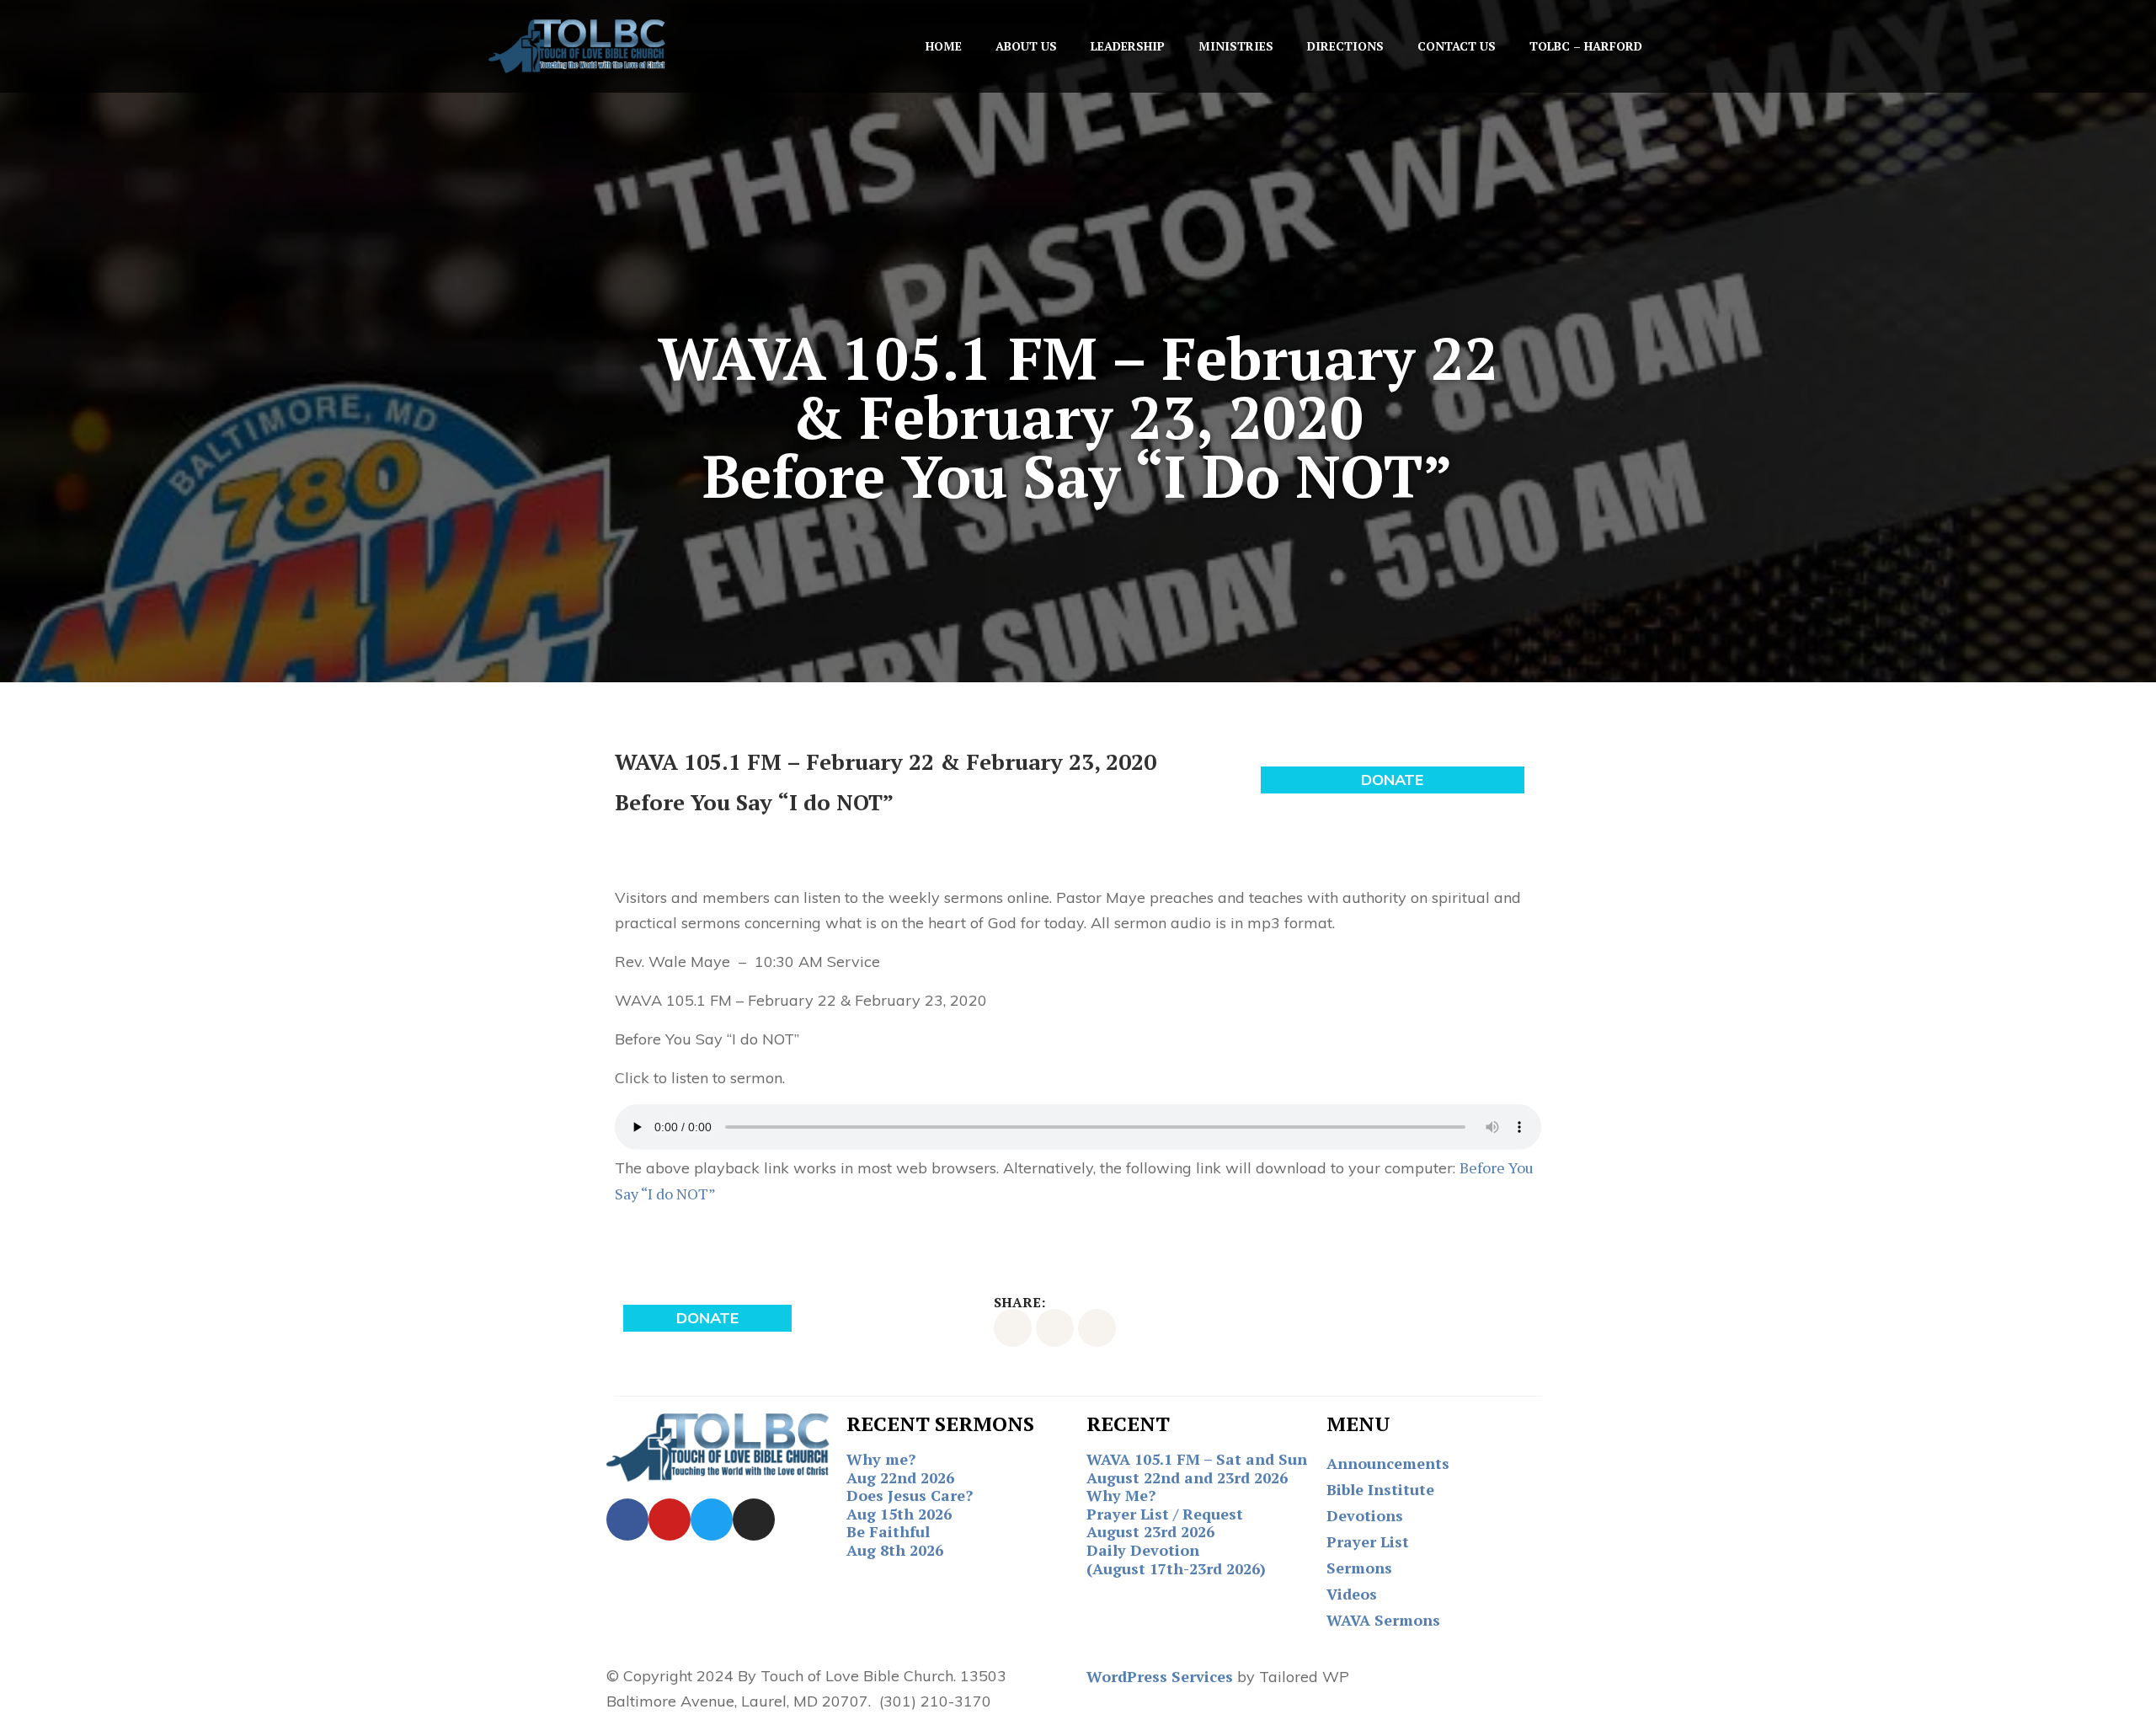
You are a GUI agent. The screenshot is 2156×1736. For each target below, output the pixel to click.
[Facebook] (627, 1520)
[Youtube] (670, 1520)
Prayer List (1368, 1541)
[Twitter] (1055, 1328)
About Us (1026, 46)
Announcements (1388, 1463)
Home (944, 46)
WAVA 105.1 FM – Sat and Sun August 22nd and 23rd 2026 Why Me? (1197, 1477)
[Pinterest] (1097, 1328)
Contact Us (1457, 46)
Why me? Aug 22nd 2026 (900, 1468)
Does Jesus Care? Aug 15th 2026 (910, 1504)
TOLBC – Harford (1586, 46)
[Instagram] (754, 1520)
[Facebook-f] (1013, 1328)
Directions (1345, 46)
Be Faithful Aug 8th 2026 (895, 1541)
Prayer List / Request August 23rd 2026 (1165, 1523)
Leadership (1128, 46)
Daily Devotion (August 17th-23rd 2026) (1176, 1559)
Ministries (1236, 46)
